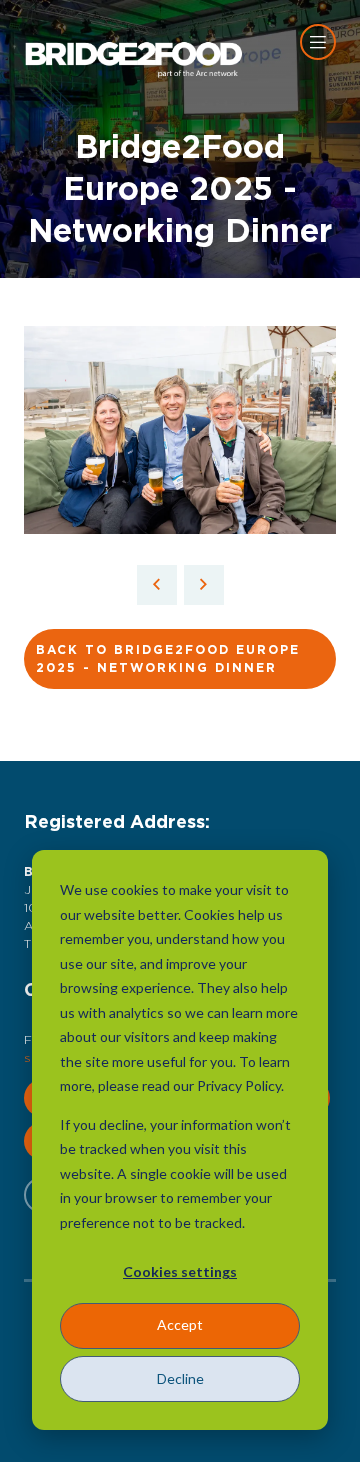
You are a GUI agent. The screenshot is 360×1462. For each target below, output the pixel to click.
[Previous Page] (157, 585)
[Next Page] (204, 585)
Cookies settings (180, 1271)
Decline (180, 1378)
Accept (180, 1324)
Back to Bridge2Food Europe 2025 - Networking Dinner (168, 659)
